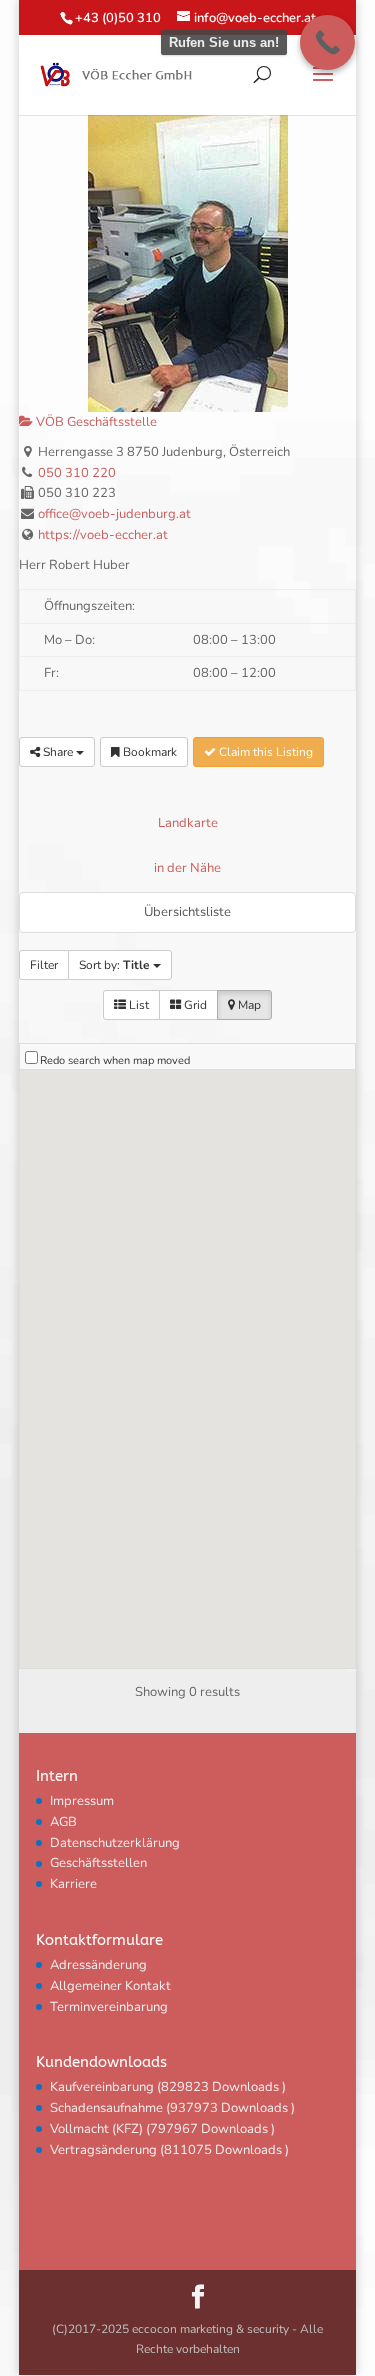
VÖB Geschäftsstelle (95, 422)
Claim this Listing (264, 752)
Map (248, 1005)
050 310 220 (77, 473)
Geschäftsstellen (98, 1863)
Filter (44, 965)
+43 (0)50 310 (118, 18)
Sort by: (114, 965)
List (137, 1005)
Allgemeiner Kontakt (110, 1986)
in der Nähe (187, 868)
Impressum (82, 1801)
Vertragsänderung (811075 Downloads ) (169, 2150)
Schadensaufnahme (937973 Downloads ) (172, 2108)
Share (58, 752)
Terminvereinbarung (109, 2007)
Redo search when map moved (115, 1060)
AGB (63, 1822)
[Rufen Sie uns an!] (327, 42)
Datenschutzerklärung (115, 1843)
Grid (194, 1005)
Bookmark (148, 752)
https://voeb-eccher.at (103, 535)
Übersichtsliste (187, 912)
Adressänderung (98, 1965)
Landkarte (188, 823)
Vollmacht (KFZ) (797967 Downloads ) (162, 2129)
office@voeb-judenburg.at (114, 514)
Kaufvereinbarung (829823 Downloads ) (168, 2087)
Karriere (73, 1884)
